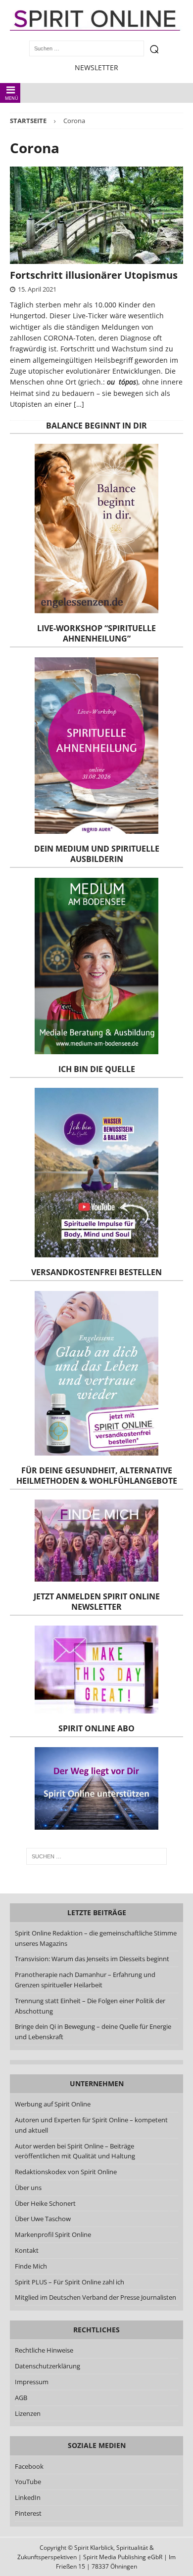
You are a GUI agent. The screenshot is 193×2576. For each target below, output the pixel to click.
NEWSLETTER (96, 67)
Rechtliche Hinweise (44, 2350)
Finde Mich (31, 2266)
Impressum (32, 2382)
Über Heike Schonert (45, 2203)
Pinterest (28, 2513)
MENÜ (12, 98)
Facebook (29, 2466)
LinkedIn (28, 2497)
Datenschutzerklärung (48, 2366)
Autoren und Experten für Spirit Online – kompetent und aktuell (91, 2125)
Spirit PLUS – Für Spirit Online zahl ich (70, 2282)
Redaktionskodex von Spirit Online (66, 2172)
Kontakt (27, 2250)
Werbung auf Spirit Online (53, 2104)
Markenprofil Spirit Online (53, 2234)
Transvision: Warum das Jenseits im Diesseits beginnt (92, 1959)
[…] (79, 404)
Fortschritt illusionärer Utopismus (94, 275)
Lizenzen (28, 2413)
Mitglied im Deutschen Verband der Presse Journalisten (96, 2297)
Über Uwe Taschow (43, 2219)
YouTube (29, 2482)
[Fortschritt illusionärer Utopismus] (96, 215)
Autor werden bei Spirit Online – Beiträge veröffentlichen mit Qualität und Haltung (75, 2151)
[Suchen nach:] (97, 1856)
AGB (21, 2398)
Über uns (28, 2188)
